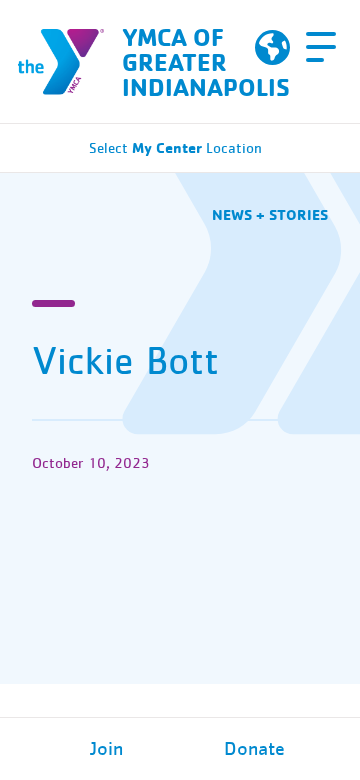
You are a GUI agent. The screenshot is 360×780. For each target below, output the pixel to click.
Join (106, 749)
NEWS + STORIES (270, 214)
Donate (254, 749)
